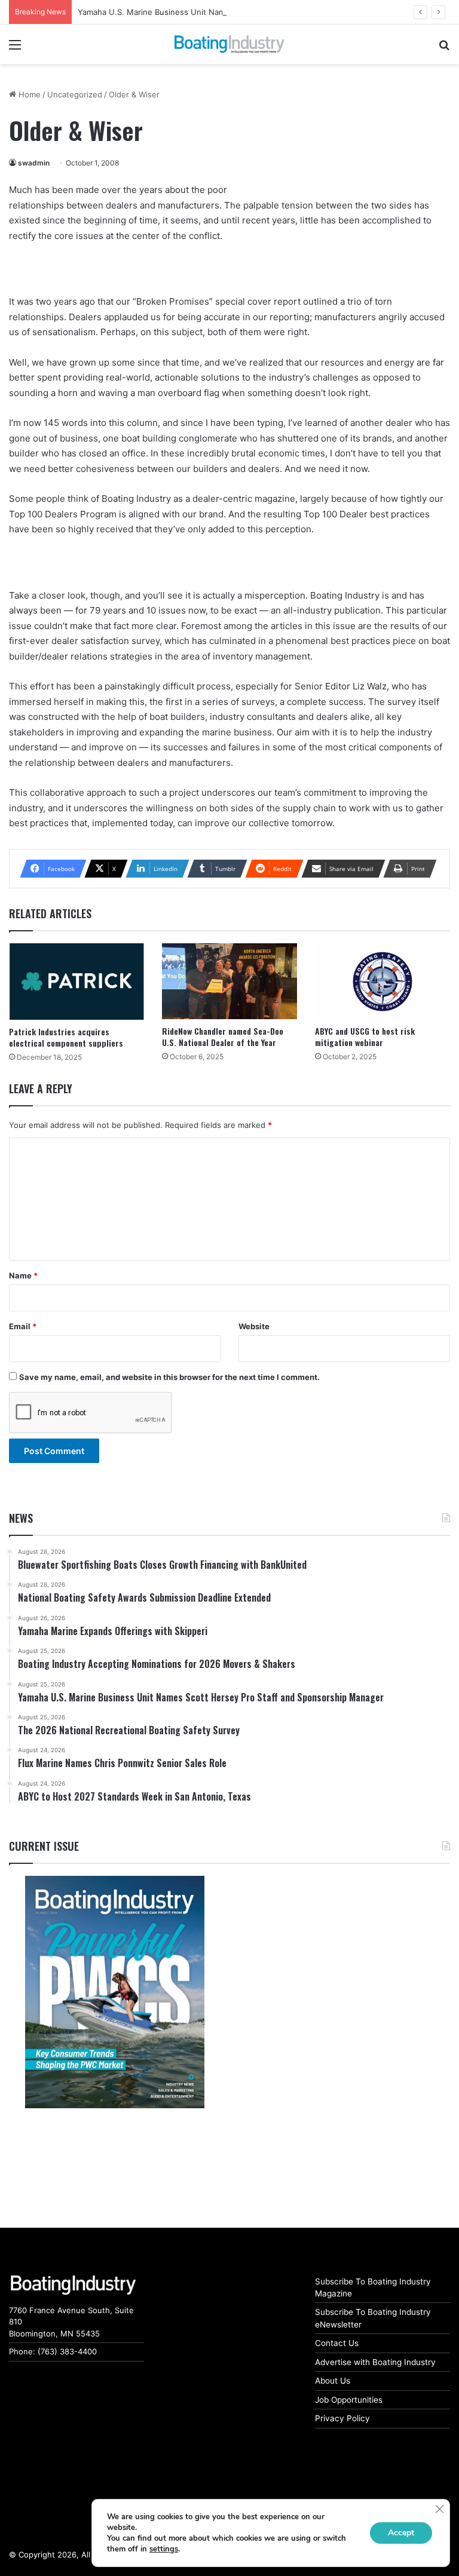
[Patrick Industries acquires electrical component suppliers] (76, 981)
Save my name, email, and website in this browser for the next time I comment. (169, 1377)
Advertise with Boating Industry (375, 2362)
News (21, 1518)
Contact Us (337, 2343)
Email (23, 1326)
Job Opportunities (349, 2400)
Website (254, 1326)
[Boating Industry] (229, 44)
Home (28, 94)
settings (164, 2549)
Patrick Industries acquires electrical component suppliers (66, 1037)
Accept (401, 2533)
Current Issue (44, 1846)
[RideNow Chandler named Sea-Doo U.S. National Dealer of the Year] (229, 981)
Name (23, 1275)
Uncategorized (75, 94)
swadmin (34, 163)
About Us (333, 2381)
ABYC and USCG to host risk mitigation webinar (365, 1036)
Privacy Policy (342, 2418)
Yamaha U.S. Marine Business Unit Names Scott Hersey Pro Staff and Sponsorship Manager (250, 12)
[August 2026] (115, 1992)
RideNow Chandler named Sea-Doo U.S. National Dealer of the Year (223, 1036)
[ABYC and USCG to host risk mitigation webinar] (382, 981)
